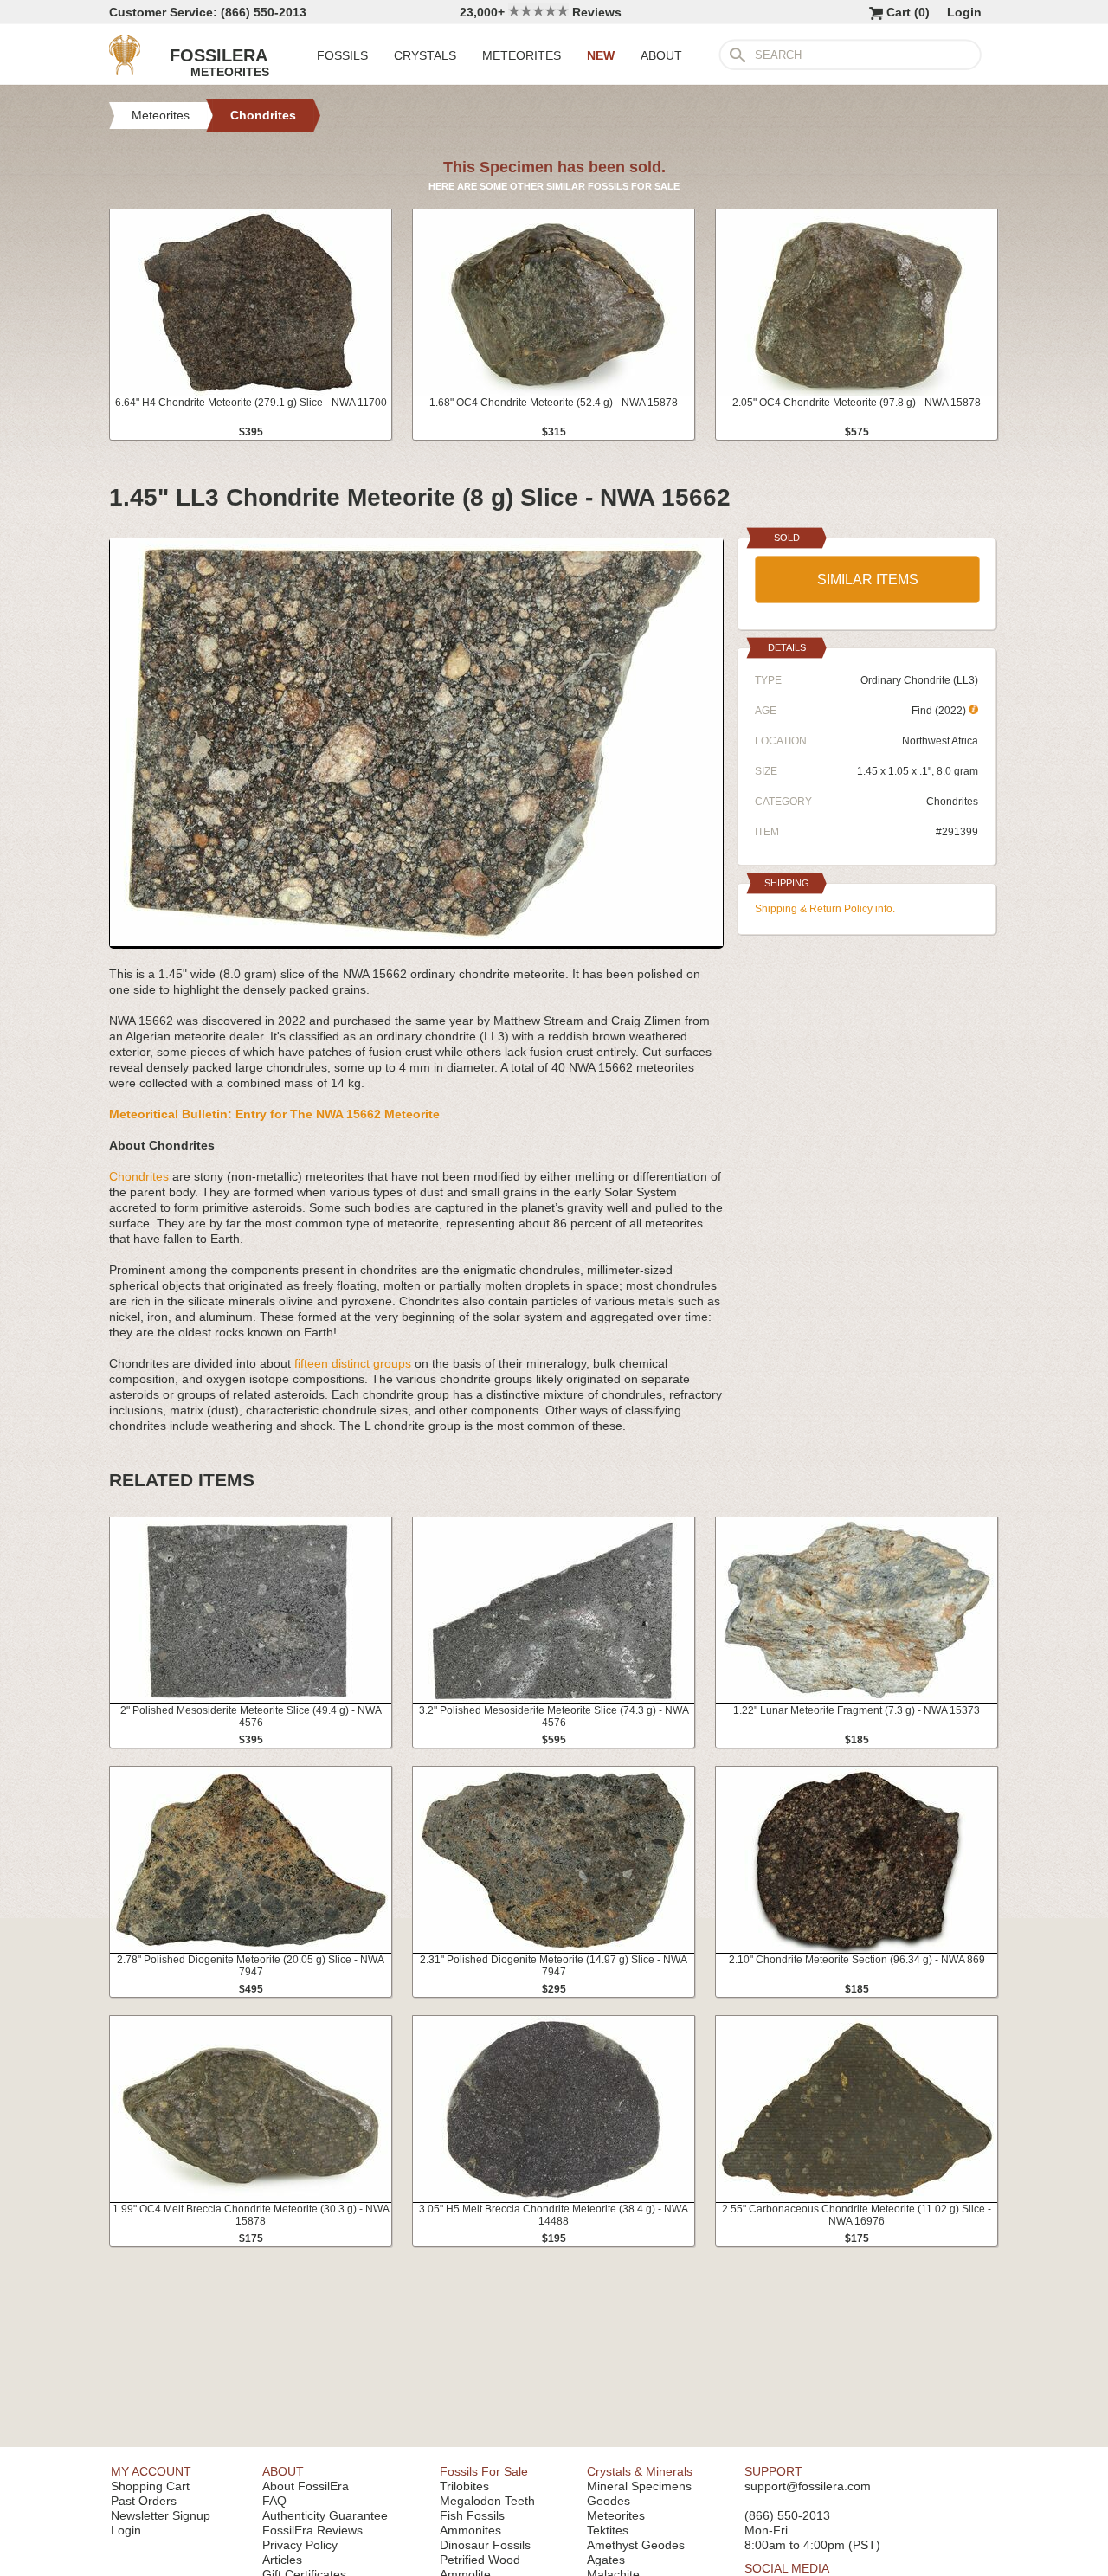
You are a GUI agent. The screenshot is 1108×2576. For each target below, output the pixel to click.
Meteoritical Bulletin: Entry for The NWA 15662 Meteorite (274, 1114)
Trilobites (464, 2486)
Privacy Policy (300, 2545)
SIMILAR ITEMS (868, 580)
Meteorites (616, 2515)
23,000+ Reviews (541, 12)
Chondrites (139, 1176)
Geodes (609, 2501)
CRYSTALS (425, 55)
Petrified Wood (480, 2560)
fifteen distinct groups (353, 1363)
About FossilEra (306, 2486)
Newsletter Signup (161, 2515)
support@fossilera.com (808, 2486)
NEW (601, 55)
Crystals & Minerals (640, 2471)
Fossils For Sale (484, 2471)
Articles (282, 2560)
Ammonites (470, 2530)
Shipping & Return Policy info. (825, 909)
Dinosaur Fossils (485, 2545)
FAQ (274, 2501)
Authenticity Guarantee (325, 2515)
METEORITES (522, 55)
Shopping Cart (150, 2486)
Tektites (608, 2530)
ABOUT (661, 55)
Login (964, 12)
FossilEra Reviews (312, 2530)
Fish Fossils (472, 2515)
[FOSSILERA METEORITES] (125, 71)
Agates (606, 2560)
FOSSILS (342, 55)
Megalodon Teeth (487, 2501)
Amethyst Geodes (636, 2545)
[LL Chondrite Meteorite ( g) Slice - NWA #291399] (416, 942)
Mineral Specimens (639, 2486)
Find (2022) (940, 711)
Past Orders (144, 2501)
